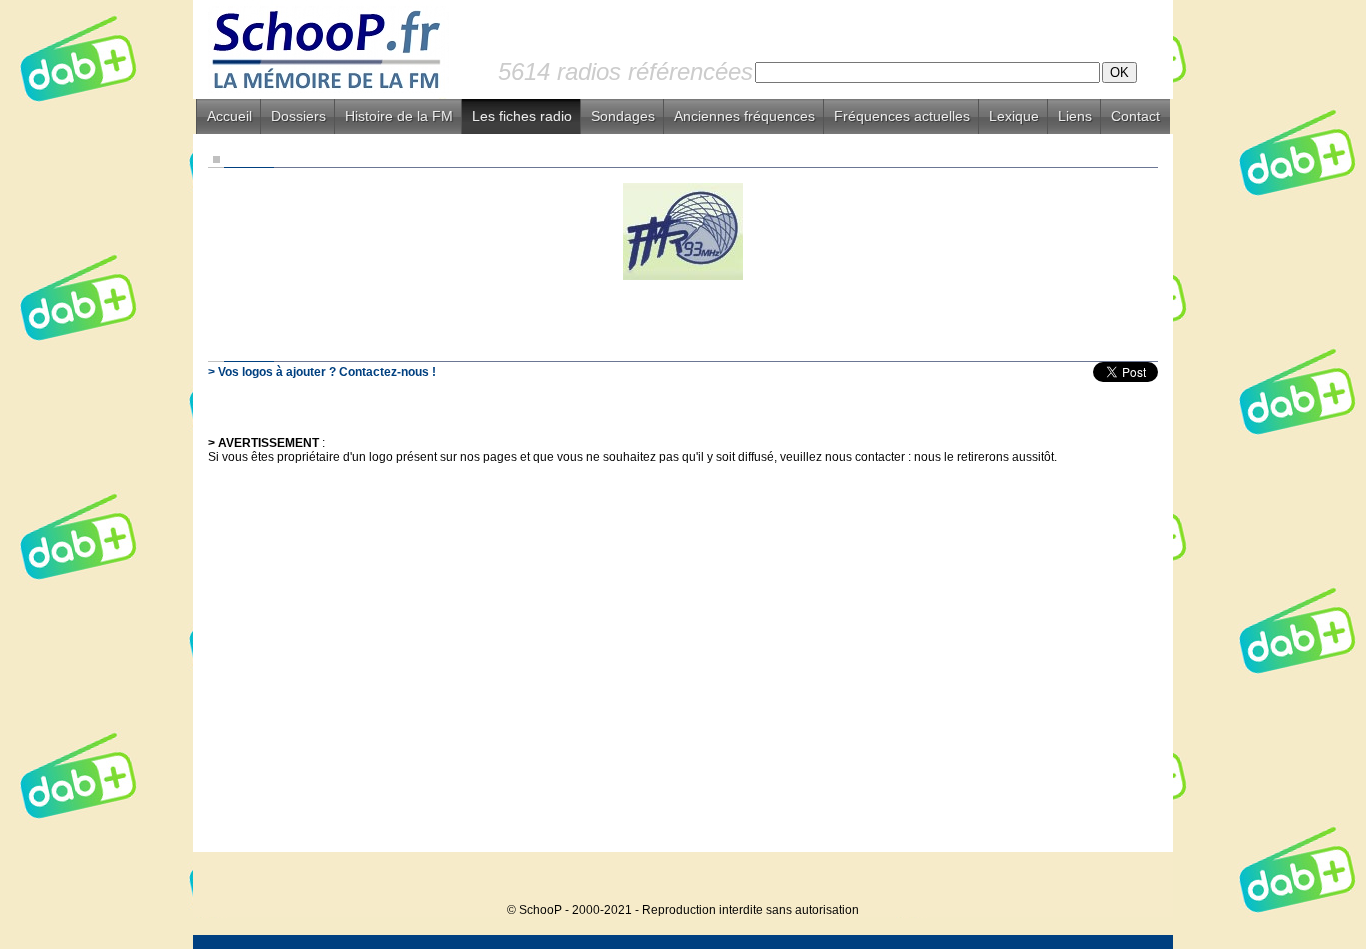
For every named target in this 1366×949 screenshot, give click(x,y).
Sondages (623, 116)
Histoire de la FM (399, 116)
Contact (1135, 116)
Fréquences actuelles (902, 116)
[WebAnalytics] (1133, 879)
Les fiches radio (522, 116)
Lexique (1014, 116)
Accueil (229, 116)
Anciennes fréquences (744, 116)
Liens (1075, 116)
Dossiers (298, 116)
